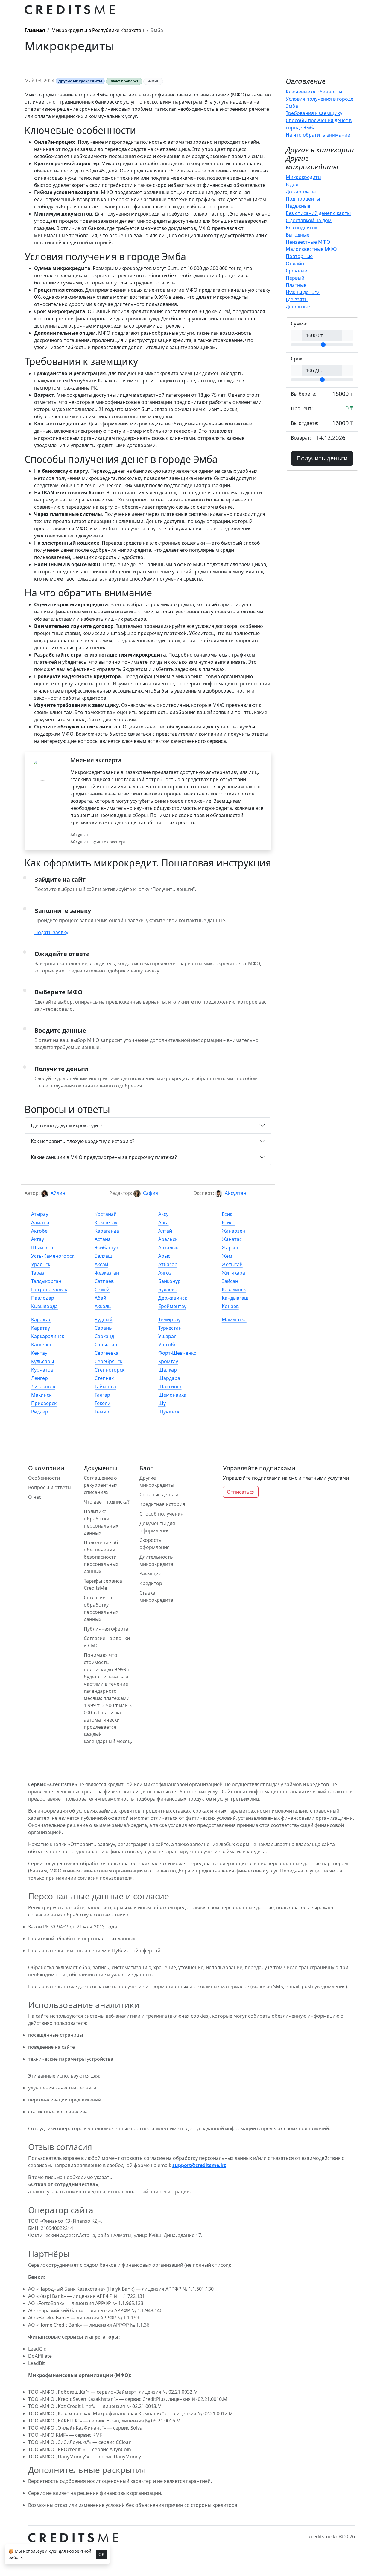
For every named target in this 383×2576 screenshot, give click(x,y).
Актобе (39, 1231)
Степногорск (110, 1370)
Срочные (296, 271)
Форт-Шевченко (177, 1353)
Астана (103, 1239)
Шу (162, 1403)
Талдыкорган (46, 1281)
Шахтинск (170, 1387)
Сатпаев (104, 1281)
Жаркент (232, 1248)
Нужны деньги (303, 292)
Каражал (41, 1319)
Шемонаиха (172, 1395)
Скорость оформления (155, 1544)
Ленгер (39, 1378)
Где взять (297, 299)
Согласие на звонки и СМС (107, 1642)
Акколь (103, 1306)
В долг (293, 184)
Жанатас (232, 1239)
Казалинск (234, 1289)
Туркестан (170, 1328)
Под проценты (303, 199)
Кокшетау (106, 1222)
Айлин (58, 1193)
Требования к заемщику (314, 113)
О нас (35, 1497)
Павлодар (43, 1298)
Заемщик (150, 1574)
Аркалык (168, 1248)
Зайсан (230, 1281)
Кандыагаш (235, 1298)
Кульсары (42, 1361)
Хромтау (168, 1361)
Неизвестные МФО (308, 242)
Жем (227, 1256)
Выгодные (298, 235)
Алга (164, 1222)
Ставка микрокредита (156, 1596)
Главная (35, 30)
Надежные (298, 206)
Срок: (297, 359)
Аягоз (165, 1273)
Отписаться (241, 1492)
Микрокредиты (304, 177)
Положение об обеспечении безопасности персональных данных (101, 1557)
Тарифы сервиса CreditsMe (103, 1584)
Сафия (151, 1193)
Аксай (101, 1264)
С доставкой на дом (309, 220)
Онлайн (295, 263)
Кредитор (151, 1583)
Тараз (38, 1273)
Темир (102, 1412)
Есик (227, 1214)
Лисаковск (43, 1387)
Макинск (41, 1395)
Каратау (41, 1328)
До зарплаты (301, 192)
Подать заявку (51, 932)
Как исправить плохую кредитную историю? (83, 1141)
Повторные (299, 256)
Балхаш (103, 1256)
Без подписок (302, 228)
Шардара (169, 1378)
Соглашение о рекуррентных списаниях (101, 1485)
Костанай (106, 1214)
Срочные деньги (159, 1495)
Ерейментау (172, 1306)
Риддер (40, 1412)
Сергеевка (107, 1353)
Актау (38, 1239)
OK (101, 2554)
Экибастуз (106, 1248)
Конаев (230, 1306)
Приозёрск (44, 1403)
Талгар (102, 1395)
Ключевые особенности (314, 92)
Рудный (103, 1319)
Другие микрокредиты (157, 1481)
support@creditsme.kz (199, 2165)
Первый (295, 278)
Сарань (103, 1328)
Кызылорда (44, 1306)
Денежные (298, 307)
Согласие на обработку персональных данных (101, 1608)
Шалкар (168, 1370)
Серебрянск (108, 1361)
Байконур (170, 1281)
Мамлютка (234, 1319)
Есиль (229, 1222)
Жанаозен (234, 1231)
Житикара (233, 1273)
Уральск (41, 1264)
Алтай (165, 1231)
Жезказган (107, 1273)
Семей (102, 1289)
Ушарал (167, 1336)
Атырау (40, 1214)
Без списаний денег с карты (318, 213)
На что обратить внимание (318, 135)
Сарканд (104, 1336)
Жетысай (232, 1264)
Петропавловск (49, 1289)
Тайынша (105, 1387)
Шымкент (42, 1248)
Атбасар (168, 1264)
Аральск (168, 1239)
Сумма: (299, 324)
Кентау (39, 1353)
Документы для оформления (157, 1527)
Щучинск (169, 1412)
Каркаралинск (48, 1336)
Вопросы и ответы (50, 1487)
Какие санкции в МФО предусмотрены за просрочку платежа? (104, 1157)
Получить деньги (322, 458)
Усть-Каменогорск (53, 1256)
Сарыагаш (107, 1345)
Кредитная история (162, 1504)
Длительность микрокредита (156, 1560)
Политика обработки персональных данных (101, 1522)
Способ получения (161, 1514)
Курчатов (42, 1370)
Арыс (164, 1256)
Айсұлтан (235, 1193)
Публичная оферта (106, 1629)
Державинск (173, 1298)
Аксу (163, 1214)
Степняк (104, 1378)
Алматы (40, 1222)
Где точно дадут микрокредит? (67, 1125)
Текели (102, 1403)
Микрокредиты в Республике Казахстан (98, 30)
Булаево (168, 1289)
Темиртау (169, 1319)
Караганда (107, 1231)
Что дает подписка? (107, 1502)
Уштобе (167, 1345)
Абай (100, 1298)
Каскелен (42, 1345)
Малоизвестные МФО (311, 249)
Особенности (44, 1478)
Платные (296, 285)
